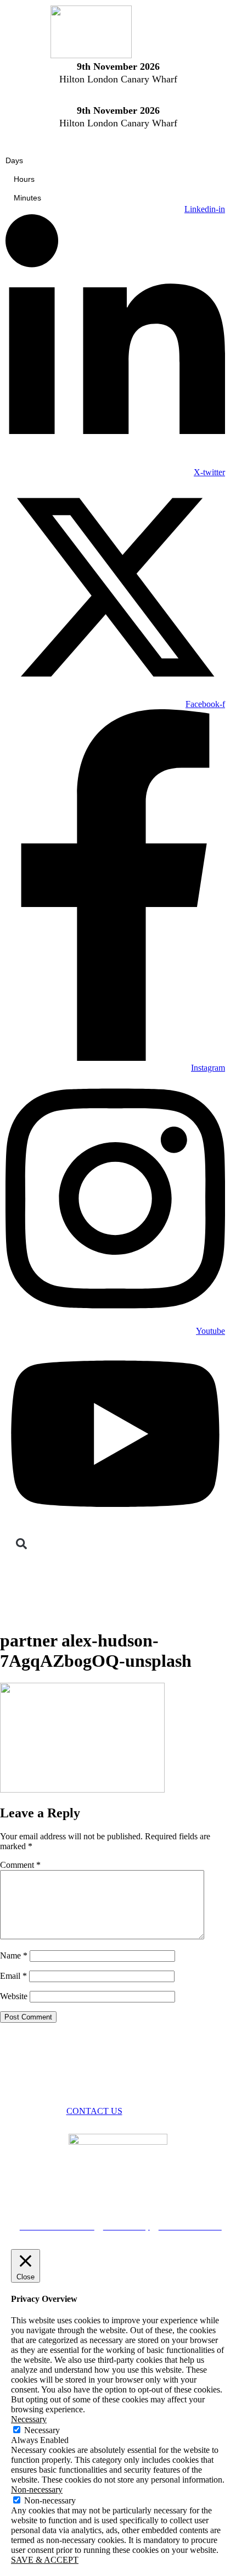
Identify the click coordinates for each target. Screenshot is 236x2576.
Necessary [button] (29, 2419)
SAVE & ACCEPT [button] (45, 2560)
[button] (21, 1544)
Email (13, 1976)
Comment (20, 1865)
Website (14, 1996)
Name (14, 1955)
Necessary (42, 2430)
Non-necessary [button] (37, 2489)
